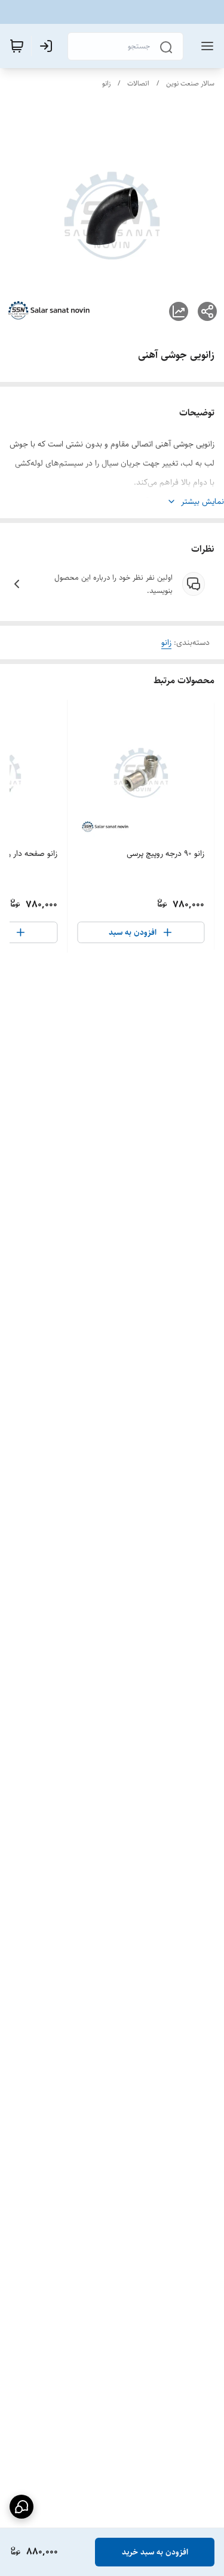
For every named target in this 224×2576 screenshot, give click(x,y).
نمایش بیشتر (202, 501)
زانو (106, 83)
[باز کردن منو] (205, 46)
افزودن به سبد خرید (155, 2552)
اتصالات (138, 83)
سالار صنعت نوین (190, 83)
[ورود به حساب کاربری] (48, 46)
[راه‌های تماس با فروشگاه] (22, 2507)
